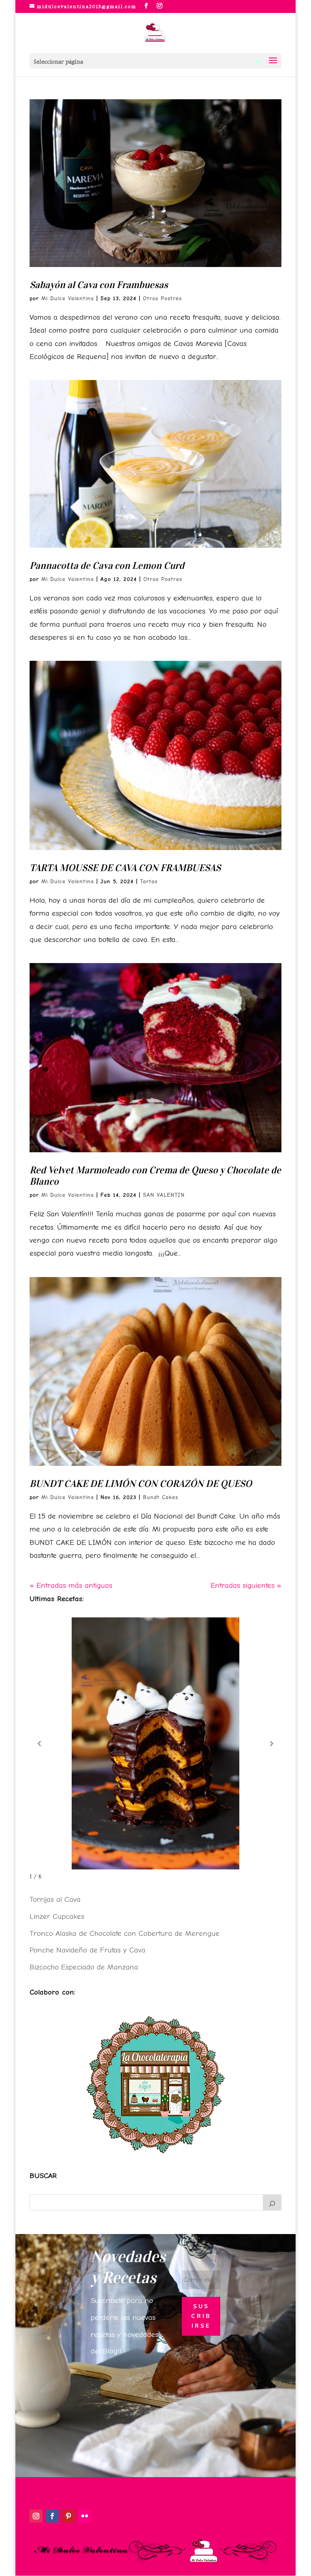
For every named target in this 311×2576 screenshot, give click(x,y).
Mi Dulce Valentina (68, 298)
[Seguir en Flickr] (85, 2516)
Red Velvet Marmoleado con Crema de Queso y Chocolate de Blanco (155, 1176)
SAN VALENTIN (164, 1195)
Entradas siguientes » (246, 1585)
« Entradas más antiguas (71, 1585)
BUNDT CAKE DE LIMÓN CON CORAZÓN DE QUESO (141, 1484)
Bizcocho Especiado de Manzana (84, 1967)
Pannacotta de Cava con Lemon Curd (107, 566)
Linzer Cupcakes (57, 1916)
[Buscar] (272, 2202)
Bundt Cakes (161, 1497)
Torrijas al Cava (55, 1899)
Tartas (149, 881)
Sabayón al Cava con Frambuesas (99, 285)
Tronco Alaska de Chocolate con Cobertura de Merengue (125, 1933)
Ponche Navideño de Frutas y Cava (87, 1950)
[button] (39, 1744)
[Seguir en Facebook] (52, 2516)
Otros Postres (162, 298)
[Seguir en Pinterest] (68, 2516)
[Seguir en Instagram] (36, 2516)
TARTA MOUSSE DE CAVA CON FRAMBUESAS (125, 868)
